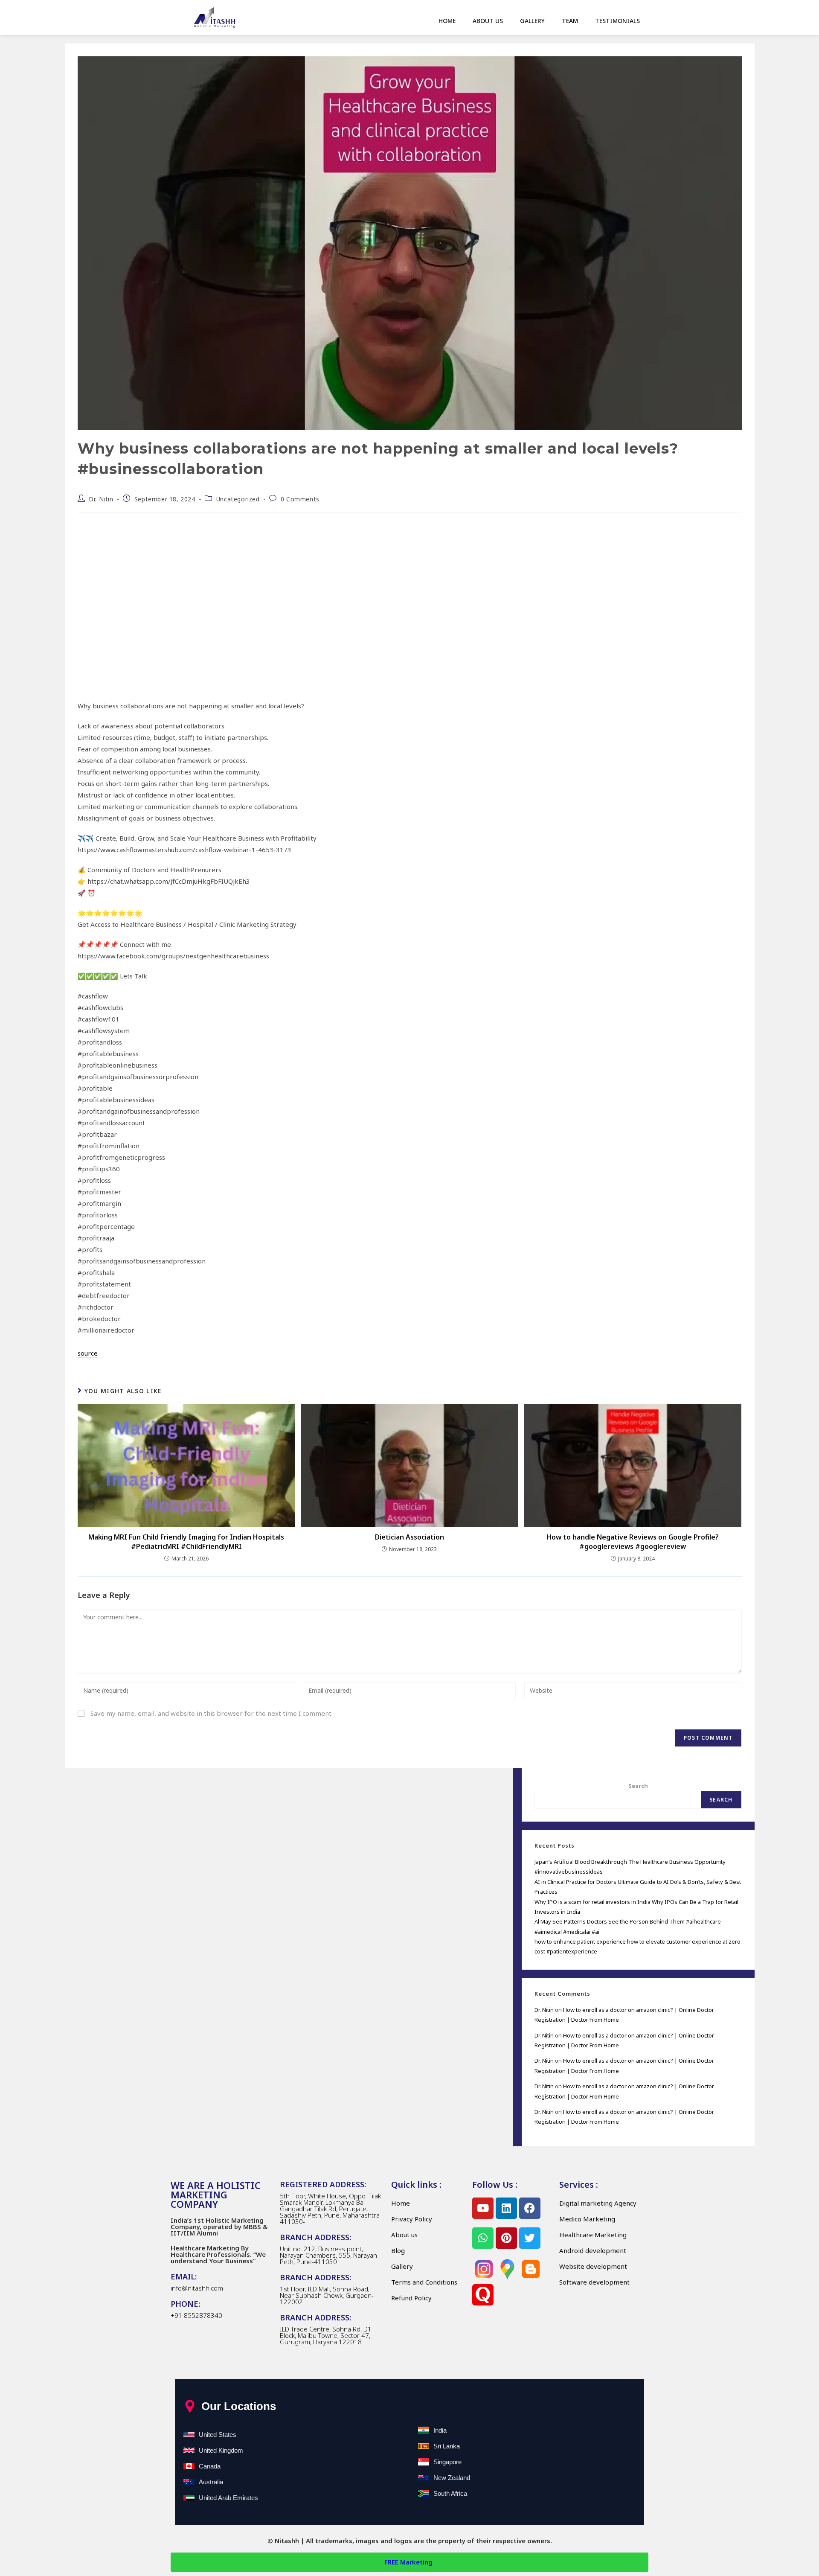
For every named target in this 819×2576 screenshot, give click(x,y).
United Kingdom (221, 2450)
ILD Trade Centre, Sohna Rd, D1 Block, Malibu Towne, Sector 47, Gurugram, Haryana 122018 (326, 2335)
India (440, 2430)
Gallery (532, 21)
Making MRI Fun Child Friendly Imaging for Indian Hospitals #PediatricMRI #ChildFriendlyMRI (186, 1542)
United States (218, 2435)
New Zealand (452, 2478)
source (88, 1353)
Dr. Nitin (101, 499)
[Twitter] (530, 2238)
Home (447, 21)
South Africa (450, 2493)
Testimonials (617, 21)
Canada (210, 2466)
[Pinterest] (506, 2238)
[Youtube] (483, 2208)
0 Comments (300, 499)
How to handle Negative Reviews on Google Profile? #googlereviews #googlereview (633, 1542)
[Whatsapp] (483, 2238)
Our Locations (239, 2406)
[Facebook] (530, 2208)
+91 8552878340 (196, 2315)
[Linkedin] (506, 2208)
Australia (211, 2482)
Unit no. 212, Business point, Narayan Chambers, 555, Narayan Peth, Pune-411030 (328, 2255)
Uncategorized (238, 499)
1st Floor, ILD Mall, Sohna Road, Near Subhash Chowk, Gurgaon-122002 (327, 2295)
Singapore (447, 2462)
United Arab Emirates (228, 2498)
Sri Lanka (447, 2446)
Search (638, 1786)
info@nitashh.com (197, 2288)
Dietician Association (409, 1537)
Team (570, 21)
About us (488, 21)
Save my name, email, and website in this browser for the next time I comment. (212, 1713)
